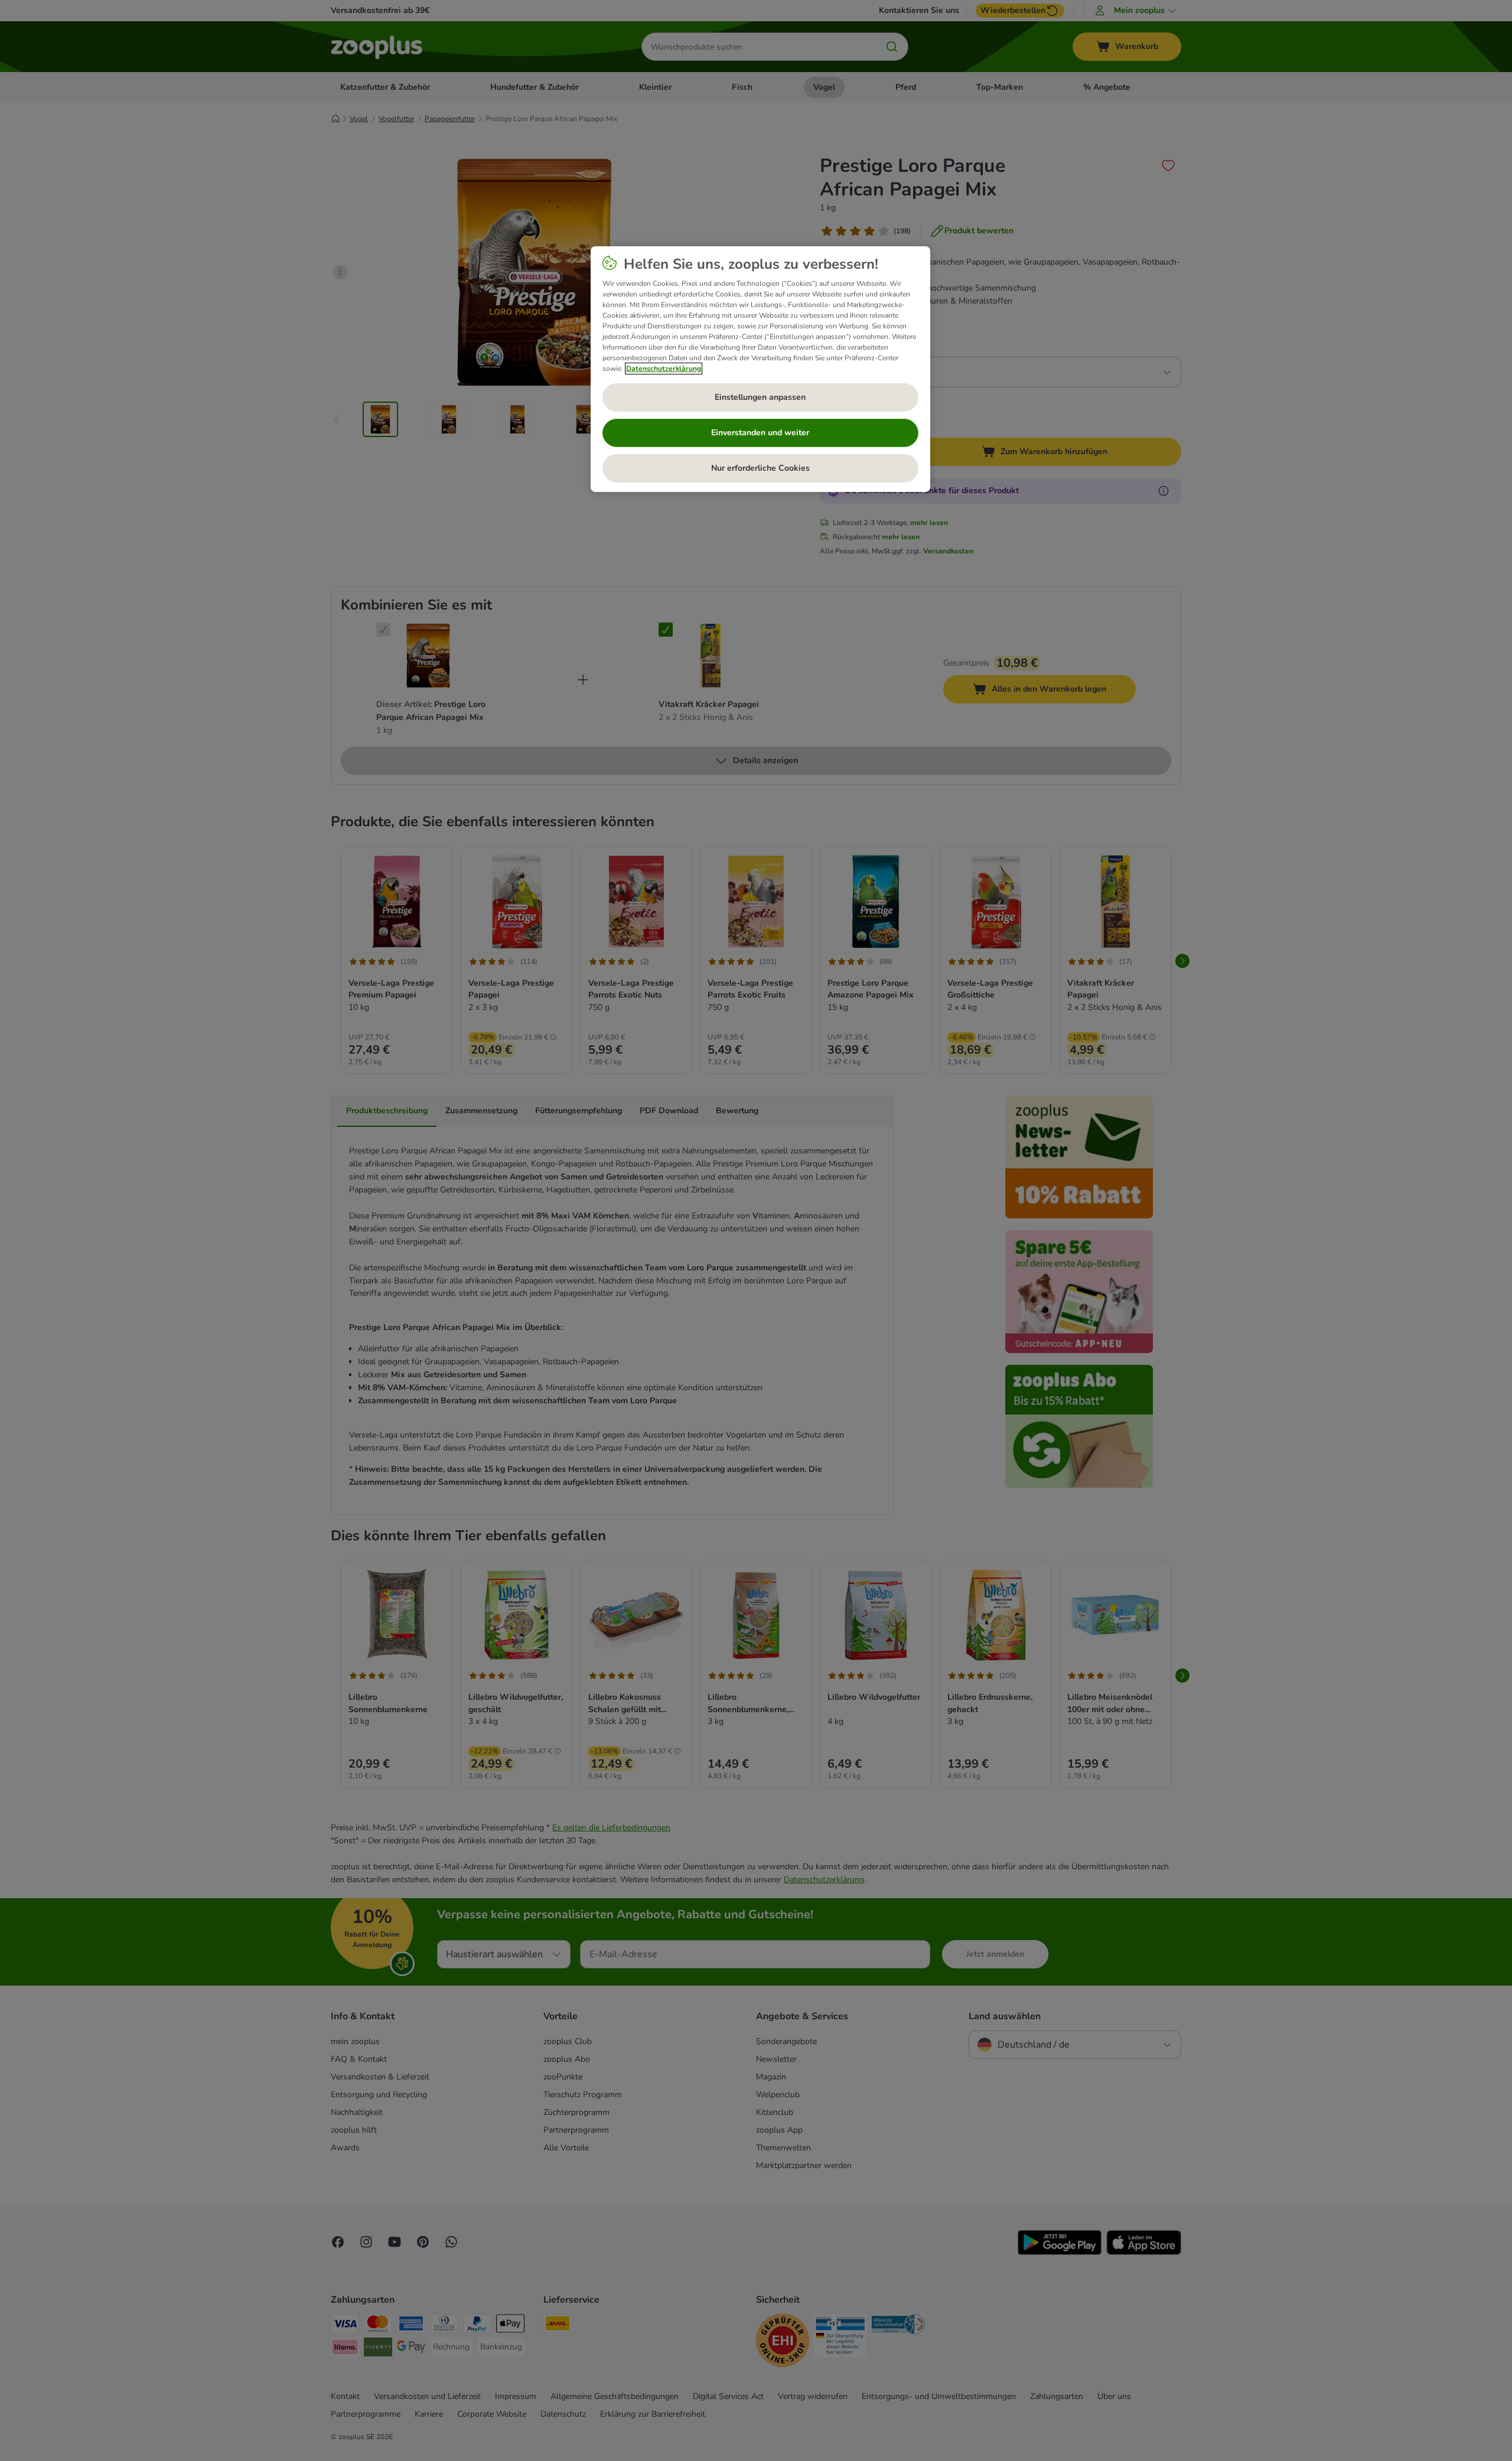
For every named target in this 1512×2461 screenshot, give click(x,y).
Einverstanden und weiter (760, 433)
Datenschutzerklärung (664, 369)
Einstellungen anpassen (760, 397)
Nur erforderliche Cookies (760, 468)
